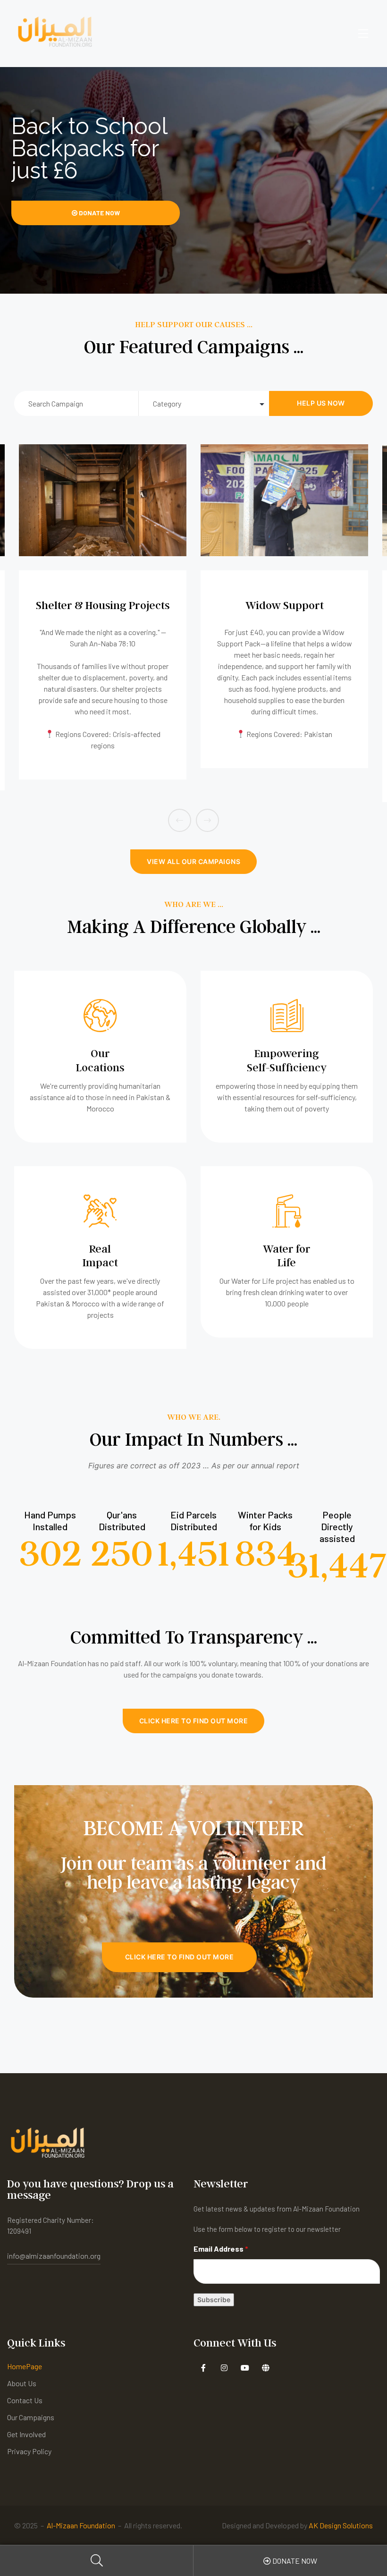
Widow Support (103, 605)
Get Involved (26, 2434)
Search (97, 2561)
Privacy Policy (29, 2451)
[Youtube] (245, 2368)
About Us (22, 2383)
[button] (193, 862)
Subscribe (214, 2300)
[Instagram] (224, 2368)
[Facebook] (203, 2368)
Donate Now (99, 213)
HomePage (25, 2366)
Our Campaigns (31, 2417)
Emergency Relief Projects (285, 605)
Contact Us (25, 2400)
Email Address (221, 2249)
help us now (321, 403)
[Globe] (265, 2368)
